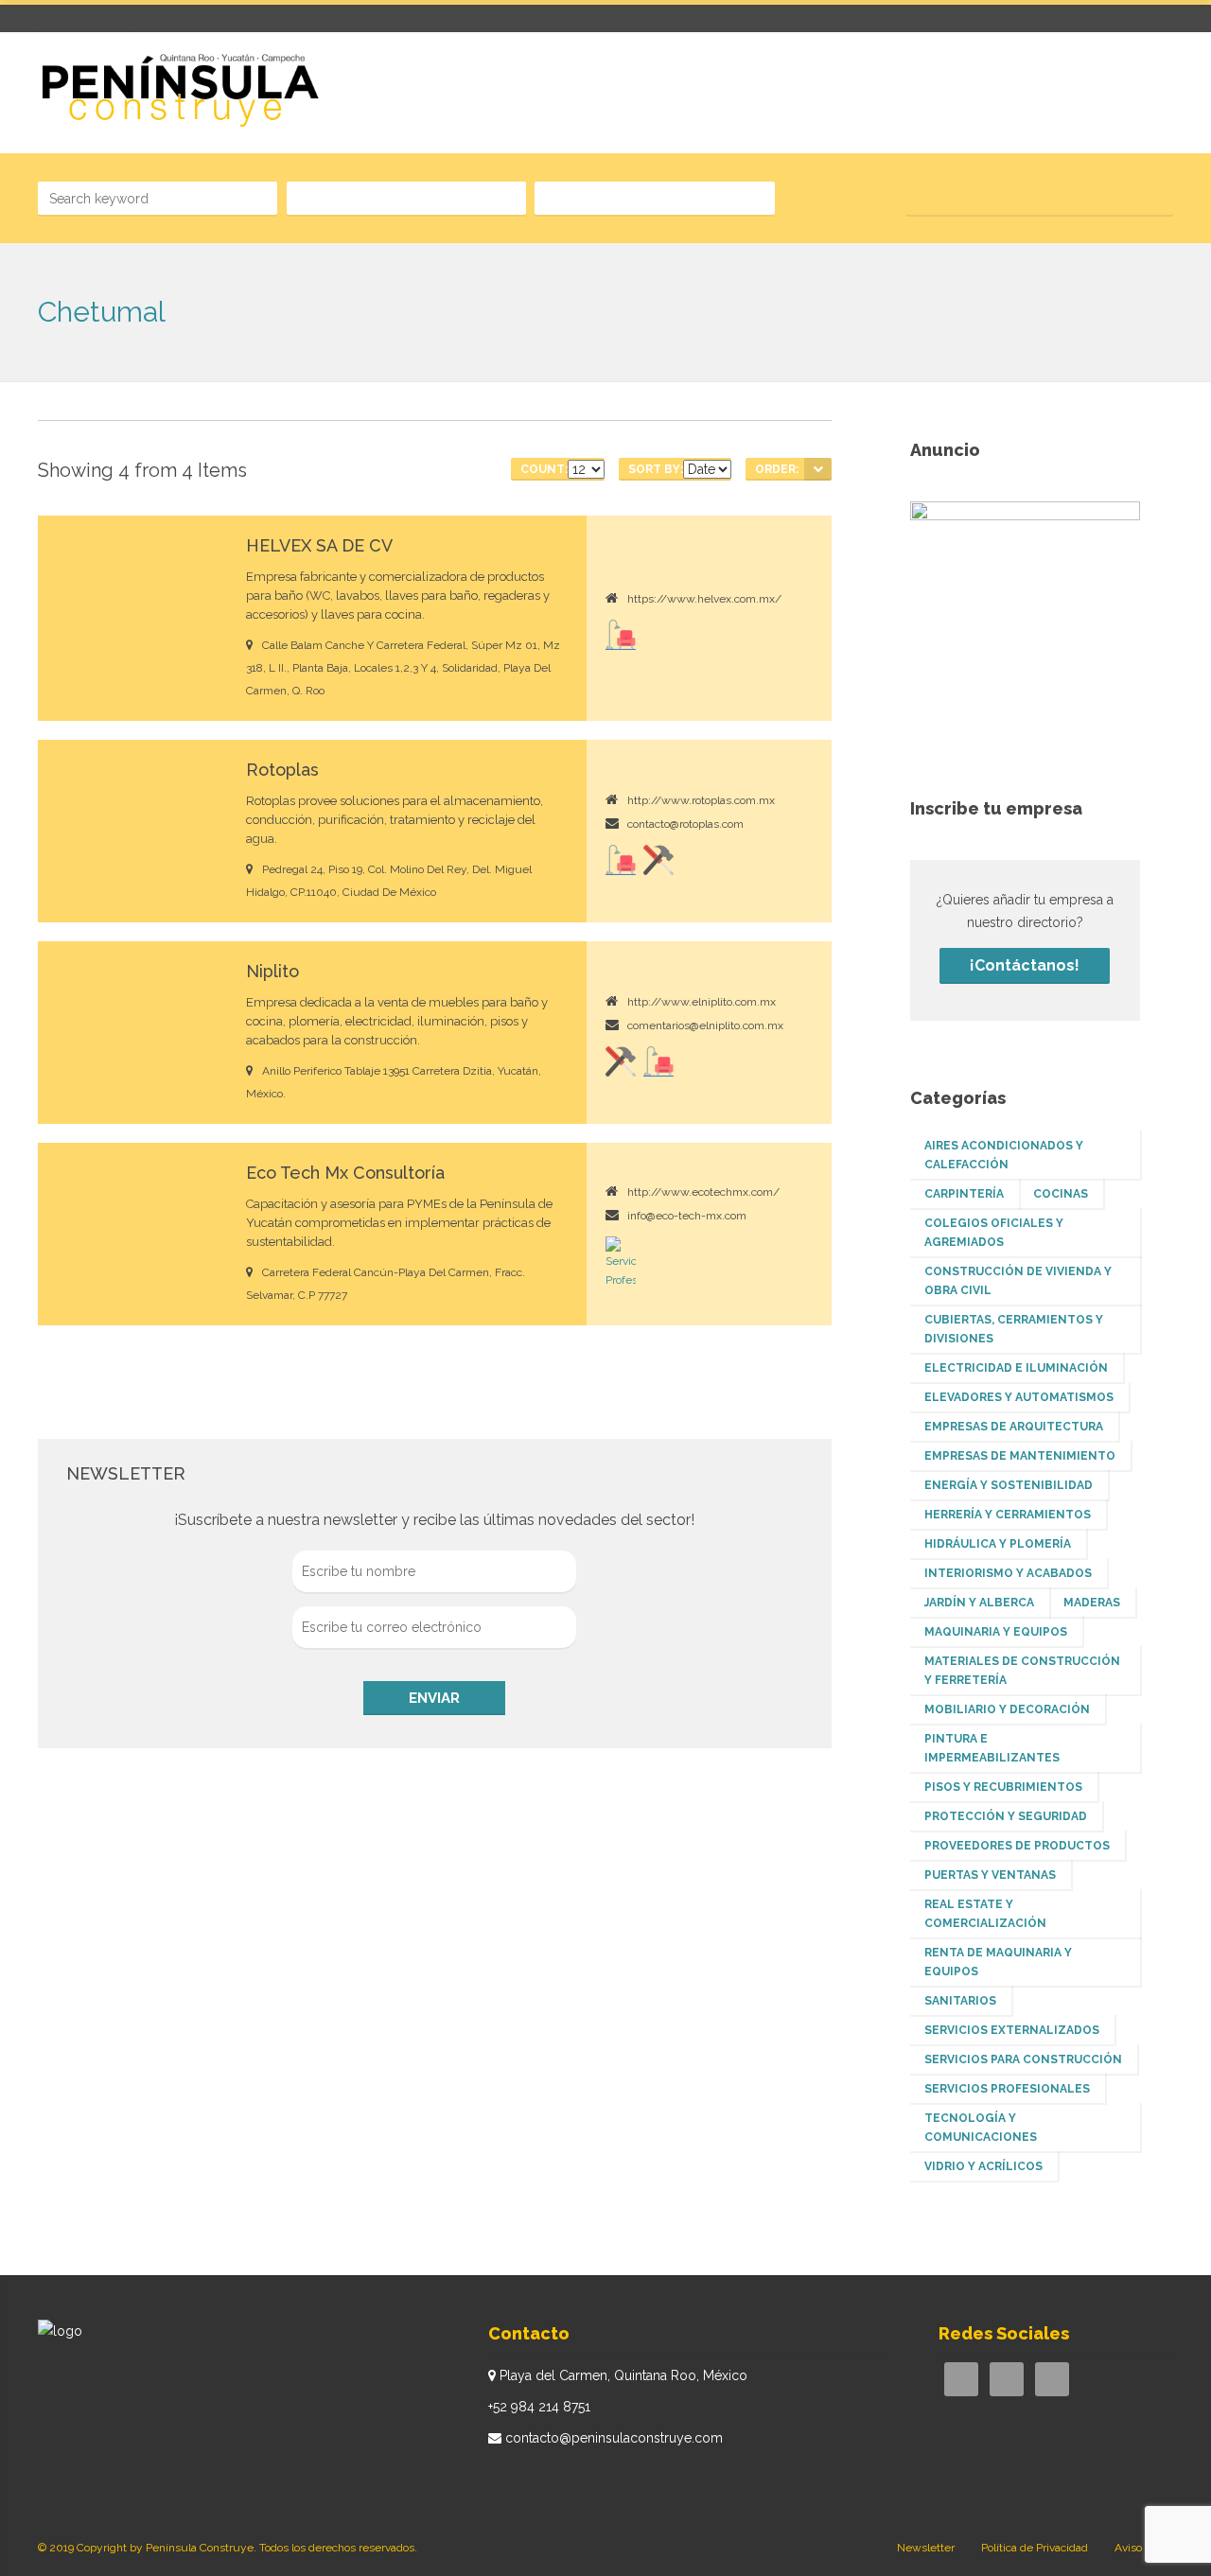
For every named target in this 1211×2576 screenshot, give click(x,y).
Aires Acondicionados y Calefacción (1004, 1155)
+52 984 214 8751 (539, 2407)
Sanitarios (960, 2001)
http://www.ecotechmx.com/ (703, 1192)
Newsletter (926, 2548)
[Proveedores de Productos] (658, 860)
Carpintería (964, 1194)
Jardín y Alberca (979, 1603)
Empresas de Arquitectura (1014, 1427)
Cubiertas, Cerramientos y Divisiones (1014, 1329)
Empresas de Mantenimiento (1020, 1456)
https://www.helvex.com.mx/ (704, 599)
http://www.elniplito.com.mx (702, 1002)
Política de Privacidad (1035, 2548)
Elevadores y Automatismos (1019, 1397)
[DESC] (818, 469)
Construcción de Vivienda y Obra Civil (1018, 1281)
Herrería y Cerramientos (1008, 1515)
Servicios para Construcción (1023, 2059)
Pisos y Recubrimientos (1003, 1787)
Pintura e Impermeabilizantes (992, 1748)
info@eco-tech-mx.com (687, 1216)
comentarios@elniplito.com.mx (705, 1025)
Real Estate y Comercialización (985, 1914)
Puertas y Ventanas (990, 1875)
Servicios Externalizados (1012, 2030)
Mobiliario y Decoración (1007, 1709)
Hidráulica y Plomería (998, 1544)
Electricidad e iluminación (1016, 1368)
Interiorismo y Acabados (1008, 1573)
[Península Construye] (179, 91)
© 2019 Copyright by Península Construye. (147, 2548)
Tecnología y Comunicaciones (981, 2128)
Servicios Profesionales (1007, 2089)
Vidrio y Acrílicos (983, 2166)
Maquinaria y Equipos (996, 1632)
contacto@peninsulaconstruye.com (614, 2438)
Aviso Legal (1144, 2548)
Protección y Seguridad (1006, 1816)
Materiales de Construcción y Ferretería (1022, 1671)
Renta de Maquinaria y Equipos (998, 1962)
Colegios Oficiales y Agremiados (994, 1233)
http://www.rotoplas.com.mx (701, 800)
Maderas (1092, 1603)
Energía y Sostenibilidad (1009, 1485)
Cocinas (1061, 1194)
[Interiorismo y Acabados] (621, 635)
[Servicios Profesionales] (621, 1263)
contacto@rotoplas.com (685, 824)
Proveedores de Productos (1017, 1846)
